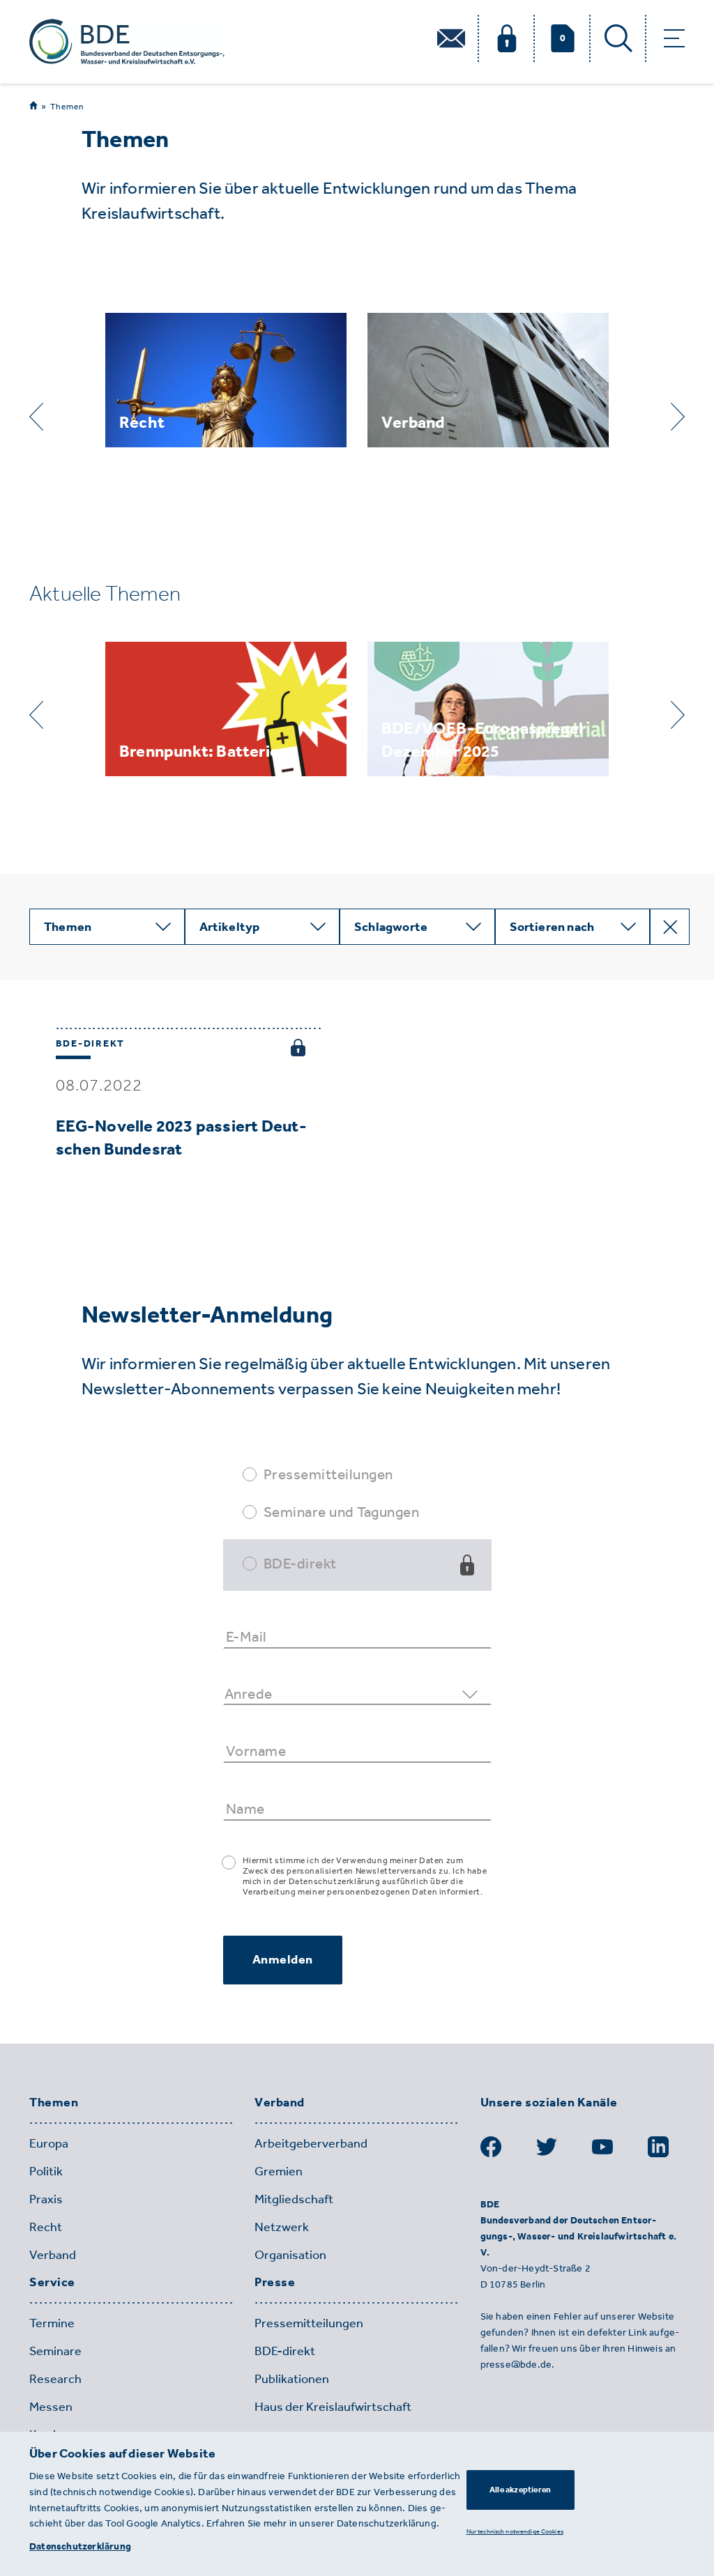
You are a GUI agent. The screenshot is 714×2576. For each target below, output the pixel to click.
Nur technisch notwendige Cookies (515, 2531)
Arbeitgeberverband (311, 2143)
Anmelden (283, 1959)
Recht (46, 2227)
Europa (49, 2143)
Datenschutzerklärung (80, 2546)
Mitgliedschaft (294, 2199)
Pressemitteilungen (328, 1474)
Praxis (46, 2199)
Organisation (290, 2255)
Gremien (279, 2171)
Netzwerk (282, 2227)
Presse (275, 2283)
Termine (52, 2323)
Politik (46, 2171)
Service (52, 2283)
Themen (67, 107)
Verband (53, 2255)
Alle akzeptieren (520, 2490)
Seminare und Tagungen (342, 1512)
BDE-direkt (300, 1563)
